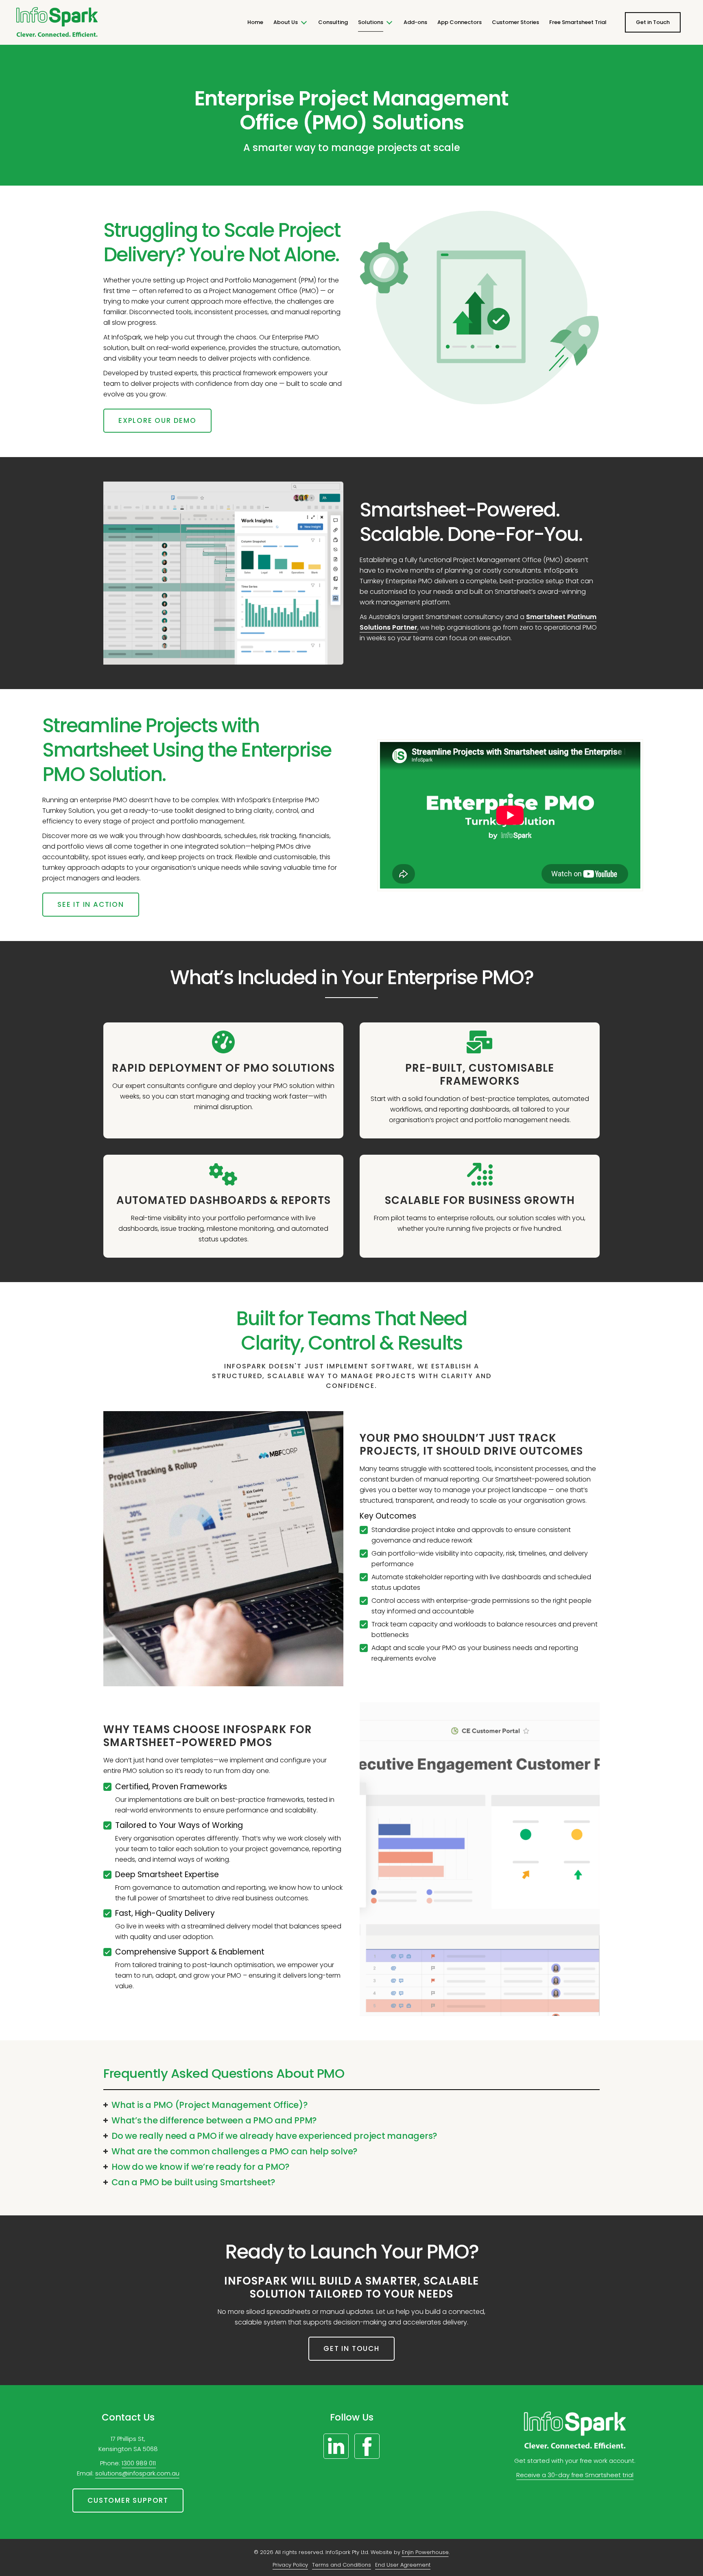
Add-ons (415, 22)
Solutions (371, 22)
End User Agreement (403, 2565)
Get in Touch (653, 22)
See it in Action (91, 904)
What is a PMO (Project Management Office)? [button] (210, 2105)
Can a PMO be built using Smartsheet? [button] (193, 2182)
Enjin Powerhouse (425, 2552)
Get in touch (351, 2348)
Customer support (128, 2500)
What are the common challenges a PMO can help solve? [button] (235, 2151)
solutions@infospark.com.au (137, 2473)
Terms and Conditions (342, 2565)
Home (255, 22)
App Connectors (460, 22)
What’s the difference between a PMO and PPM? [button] (214, 2120)
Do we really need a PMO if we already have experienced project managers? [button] (274, 2136)
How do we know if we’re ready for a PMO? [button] (201, 2167)
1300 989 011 (139, 2463)
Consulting (333, 22)
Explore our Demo (157, 420)
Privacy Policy (290, 2565)
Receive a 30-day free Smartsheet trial (575, 2475)
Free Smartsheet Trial (578, 22)
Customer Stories (515, 22)
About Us (286, 22)
